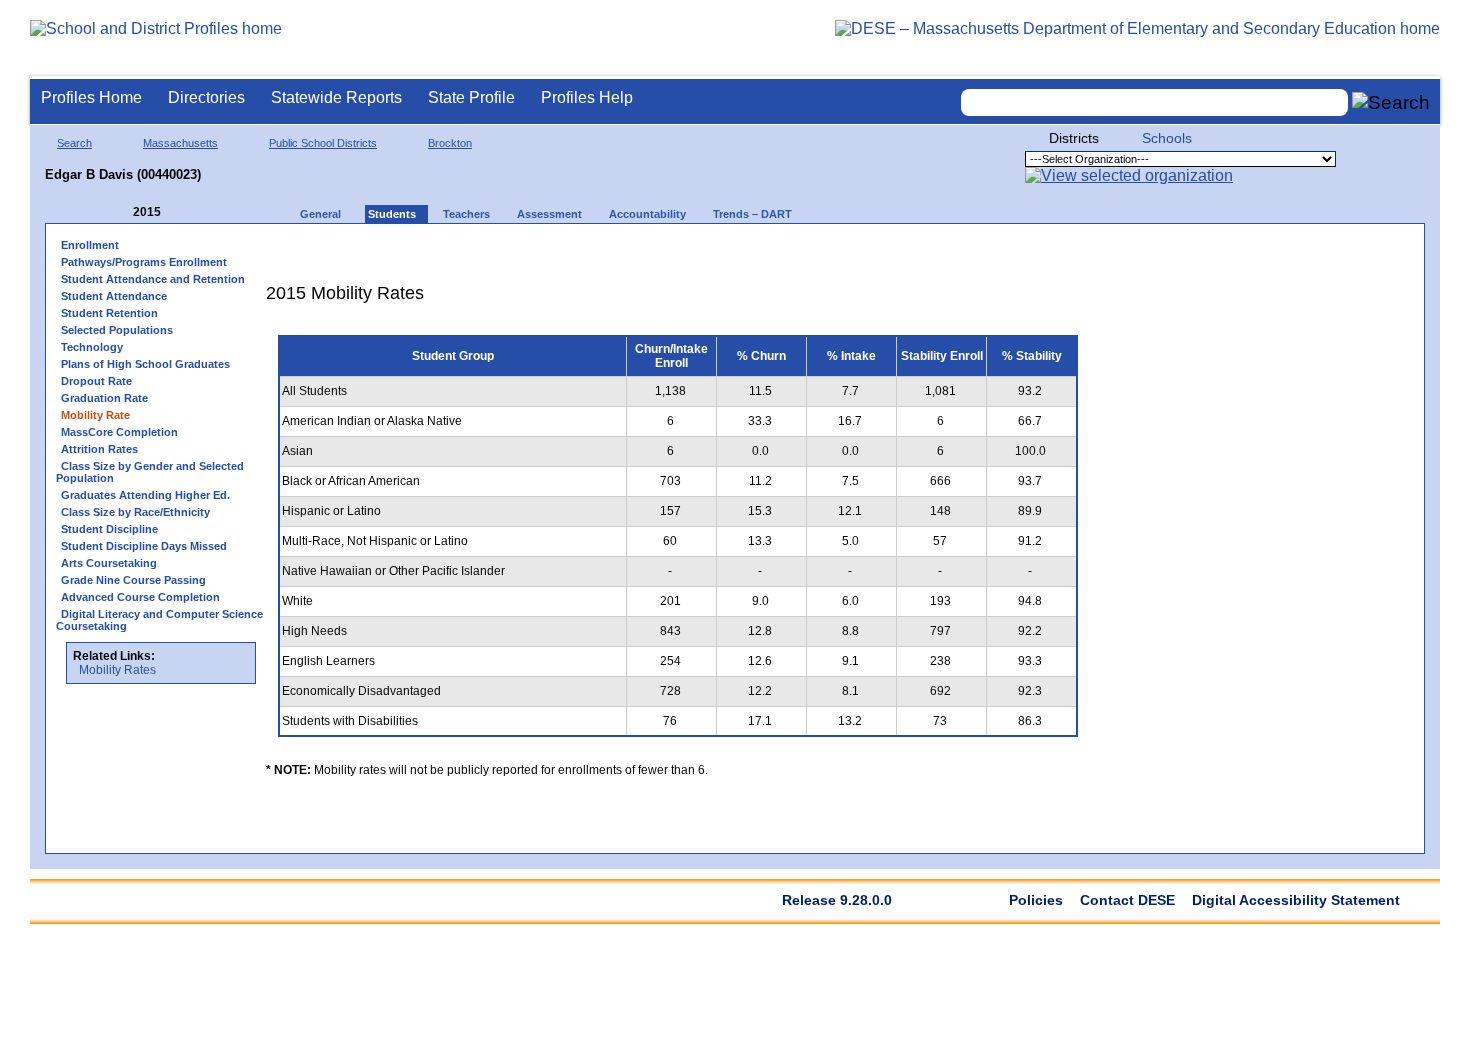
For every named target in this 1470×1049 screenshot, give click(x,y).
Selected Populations (117, 330)
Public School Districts (323, 143)
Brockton (450, 143)
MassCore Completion (119, 432)
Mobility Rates (117, 670)
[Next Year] (188, 212)
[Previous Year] (119, 212)
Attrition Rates (99, 449)
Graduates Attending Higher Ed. (145, 495)
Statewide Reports (336, 97)
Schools (1167, 138)
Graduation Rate (104, 398)
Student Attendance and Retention (153, 279)
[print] (964, 251)
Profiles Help (587, 97)
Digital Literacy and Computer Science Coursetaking (159, 620)
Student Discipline (109, 529)
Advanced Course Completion (140, 597)
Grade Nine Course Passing (133, 580)
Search (74, 143)
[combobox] (1155, 102)
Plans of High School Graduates (145, 364)
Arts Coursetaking (109, 563)
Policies (1036, 900)
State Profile (471, 97)
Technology (92, 347)
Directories (206, 97)
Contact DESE (1127, 900)
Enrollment (90, 245)
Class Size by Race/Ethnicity (135, 512)
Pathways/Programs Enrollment (144, 262)
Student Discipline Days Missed (144, 546)
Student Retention (109, 313)
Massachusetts (180, 143)
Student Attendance (114, 296)
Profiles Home (91, 97)
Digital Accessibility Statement (1296, 900)
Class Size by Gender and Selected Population (150, 472)
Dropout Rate (96, 381)
